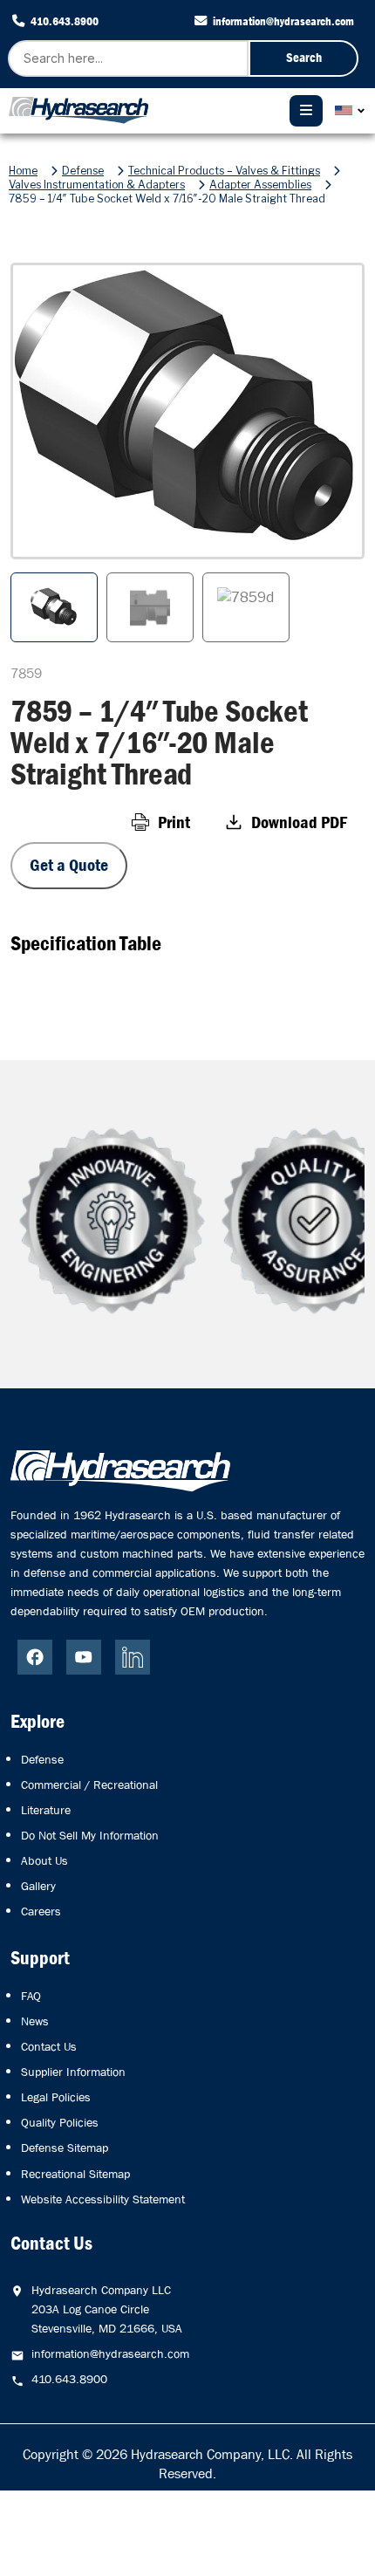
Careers (41, 1911)
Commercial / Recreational (89, 1785)
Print (174, 822)
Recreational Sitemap (75, 2174)
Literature (46, 1810)
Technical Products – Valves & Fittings (224, 171)
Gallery (38, 1886)
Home (23, 171)
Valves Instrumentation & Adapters (97, 185)
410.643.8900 (65, 21)
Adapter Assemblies (260, 185)
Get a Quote (69, 865)
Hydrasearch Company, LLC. (212, 2454)
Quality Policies (60, 2122)
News (35, 2021)
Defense (83, 171)
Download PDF (299, 822)
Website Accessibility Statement (103, 2199)
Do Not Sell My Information (90, 1835)
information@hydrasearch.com (283, 21)
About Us (44, 1860)
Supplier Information (73, 2072)
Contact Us (49, 2046)
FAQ (31, 1996)
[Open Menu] (306, 111)
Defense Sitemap (65, 2148)
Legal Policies (56, 2097)
